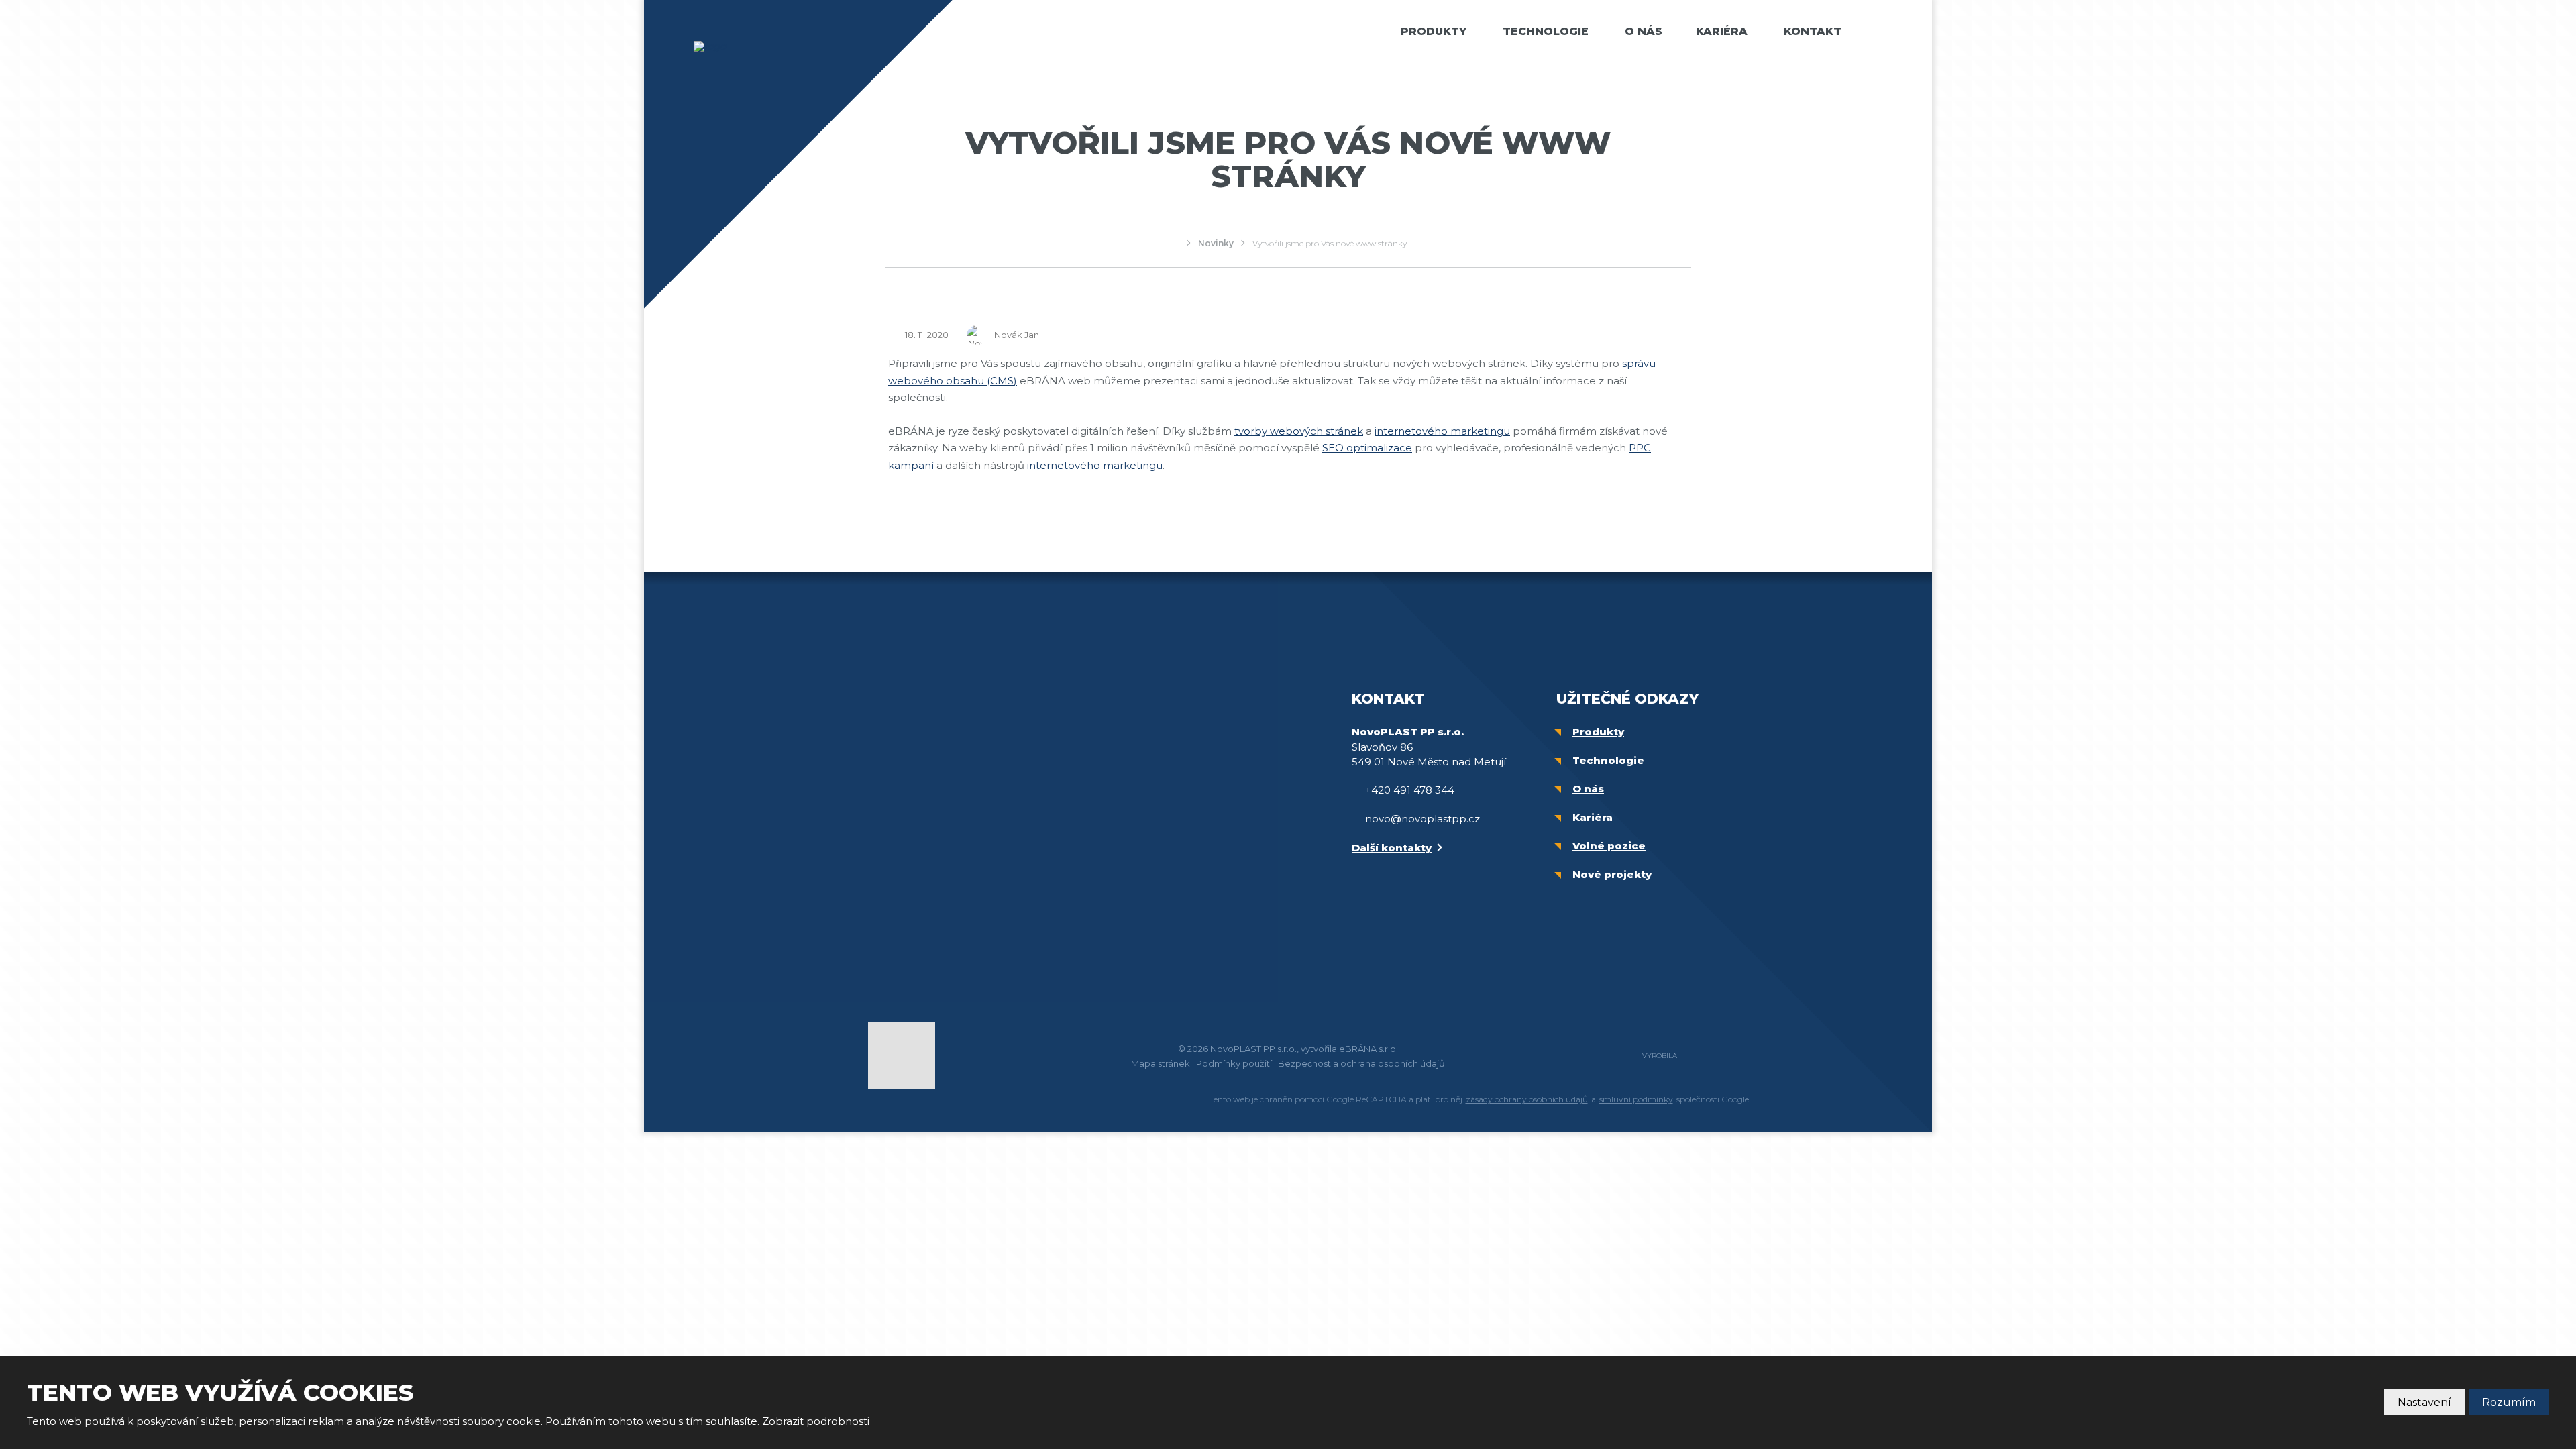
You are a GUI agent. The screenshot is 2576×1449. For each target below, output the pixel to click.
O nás (1644, 31)
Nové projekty (1612, 874)
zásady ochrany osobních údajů (1527, 1099)
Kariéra (1722, 31)
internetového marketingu (1442, 431)
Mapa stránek (1161, 1063)
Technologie (1546, 31)
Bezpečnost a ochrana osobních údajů (1361, 1063)
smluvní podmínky (1636, 1099)
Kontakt (1813, 31)
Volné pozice (1609, 846)
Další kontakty (1392, 848)
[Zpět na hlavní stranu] (758, 46)
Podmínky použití (1234, 1063)
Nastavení (2424, 1402)
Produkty (1434, 31)
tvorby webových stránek (1299, 431)
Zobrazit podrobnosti (816, 1421)
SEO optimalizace (1367, 448)
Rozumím (2509, 1402)
